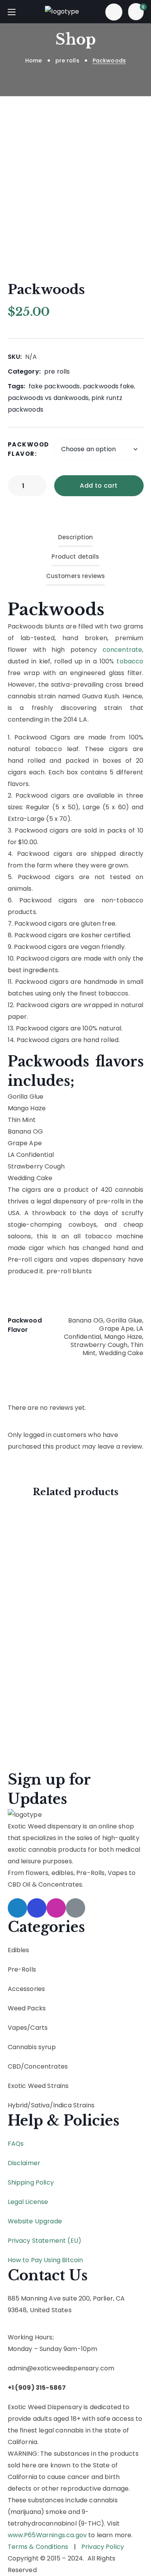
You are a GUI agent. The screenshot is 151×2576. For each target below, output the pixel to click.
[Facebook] (37, 1908)
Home (34, 61)
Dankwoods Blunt (48, 1646)
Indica (62, 2105)
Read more (70, 1715)
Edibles (19, 1950)
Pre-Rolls (22, 1969)
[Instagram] (56, 1908)
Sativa (40, 2105)
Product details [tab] (75, 557)
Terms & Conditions (38, 2547)
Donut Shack (56, 1699)
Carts (39, 2028)
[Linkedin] (75, 1908)
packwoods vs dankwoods (48, 398)
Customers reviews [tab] (76, 576)
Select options (77, 1551)
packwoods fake (108, 386)
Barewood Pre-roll (54, 1531)
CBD (14, 2066)
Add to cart (99, 486)
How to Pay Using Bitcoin (45, 2260)
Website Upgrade (35, 2221)
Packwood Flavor (28, 449)
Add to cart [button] (77, 1609)
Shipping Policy (31, 2182)
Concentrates (46, 2066)
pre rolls (67, 61)
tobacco (130, 661)
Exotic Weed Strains (38, 2086)
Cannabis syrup (32, 2047)
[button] (114, 12)
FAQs (16, 2144)
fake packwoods (54, 386)
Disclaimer (24, 2163)
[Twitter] (17, 1908)
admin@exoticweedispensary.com (61, 2368)
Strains (84, 2105)
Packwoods (56, 609)
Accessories (27, 1989)
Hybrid (18, 2105)
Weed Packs (27, 2008)
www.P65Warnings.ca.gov (47, 2535)
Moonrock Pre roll (51, 1588)
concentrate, (123, 650)
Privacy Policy (103, 2547)
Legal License (28, 2202)
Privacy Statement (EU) (45, 2241)
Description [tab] (76, 537)
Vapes (18, 2028)
